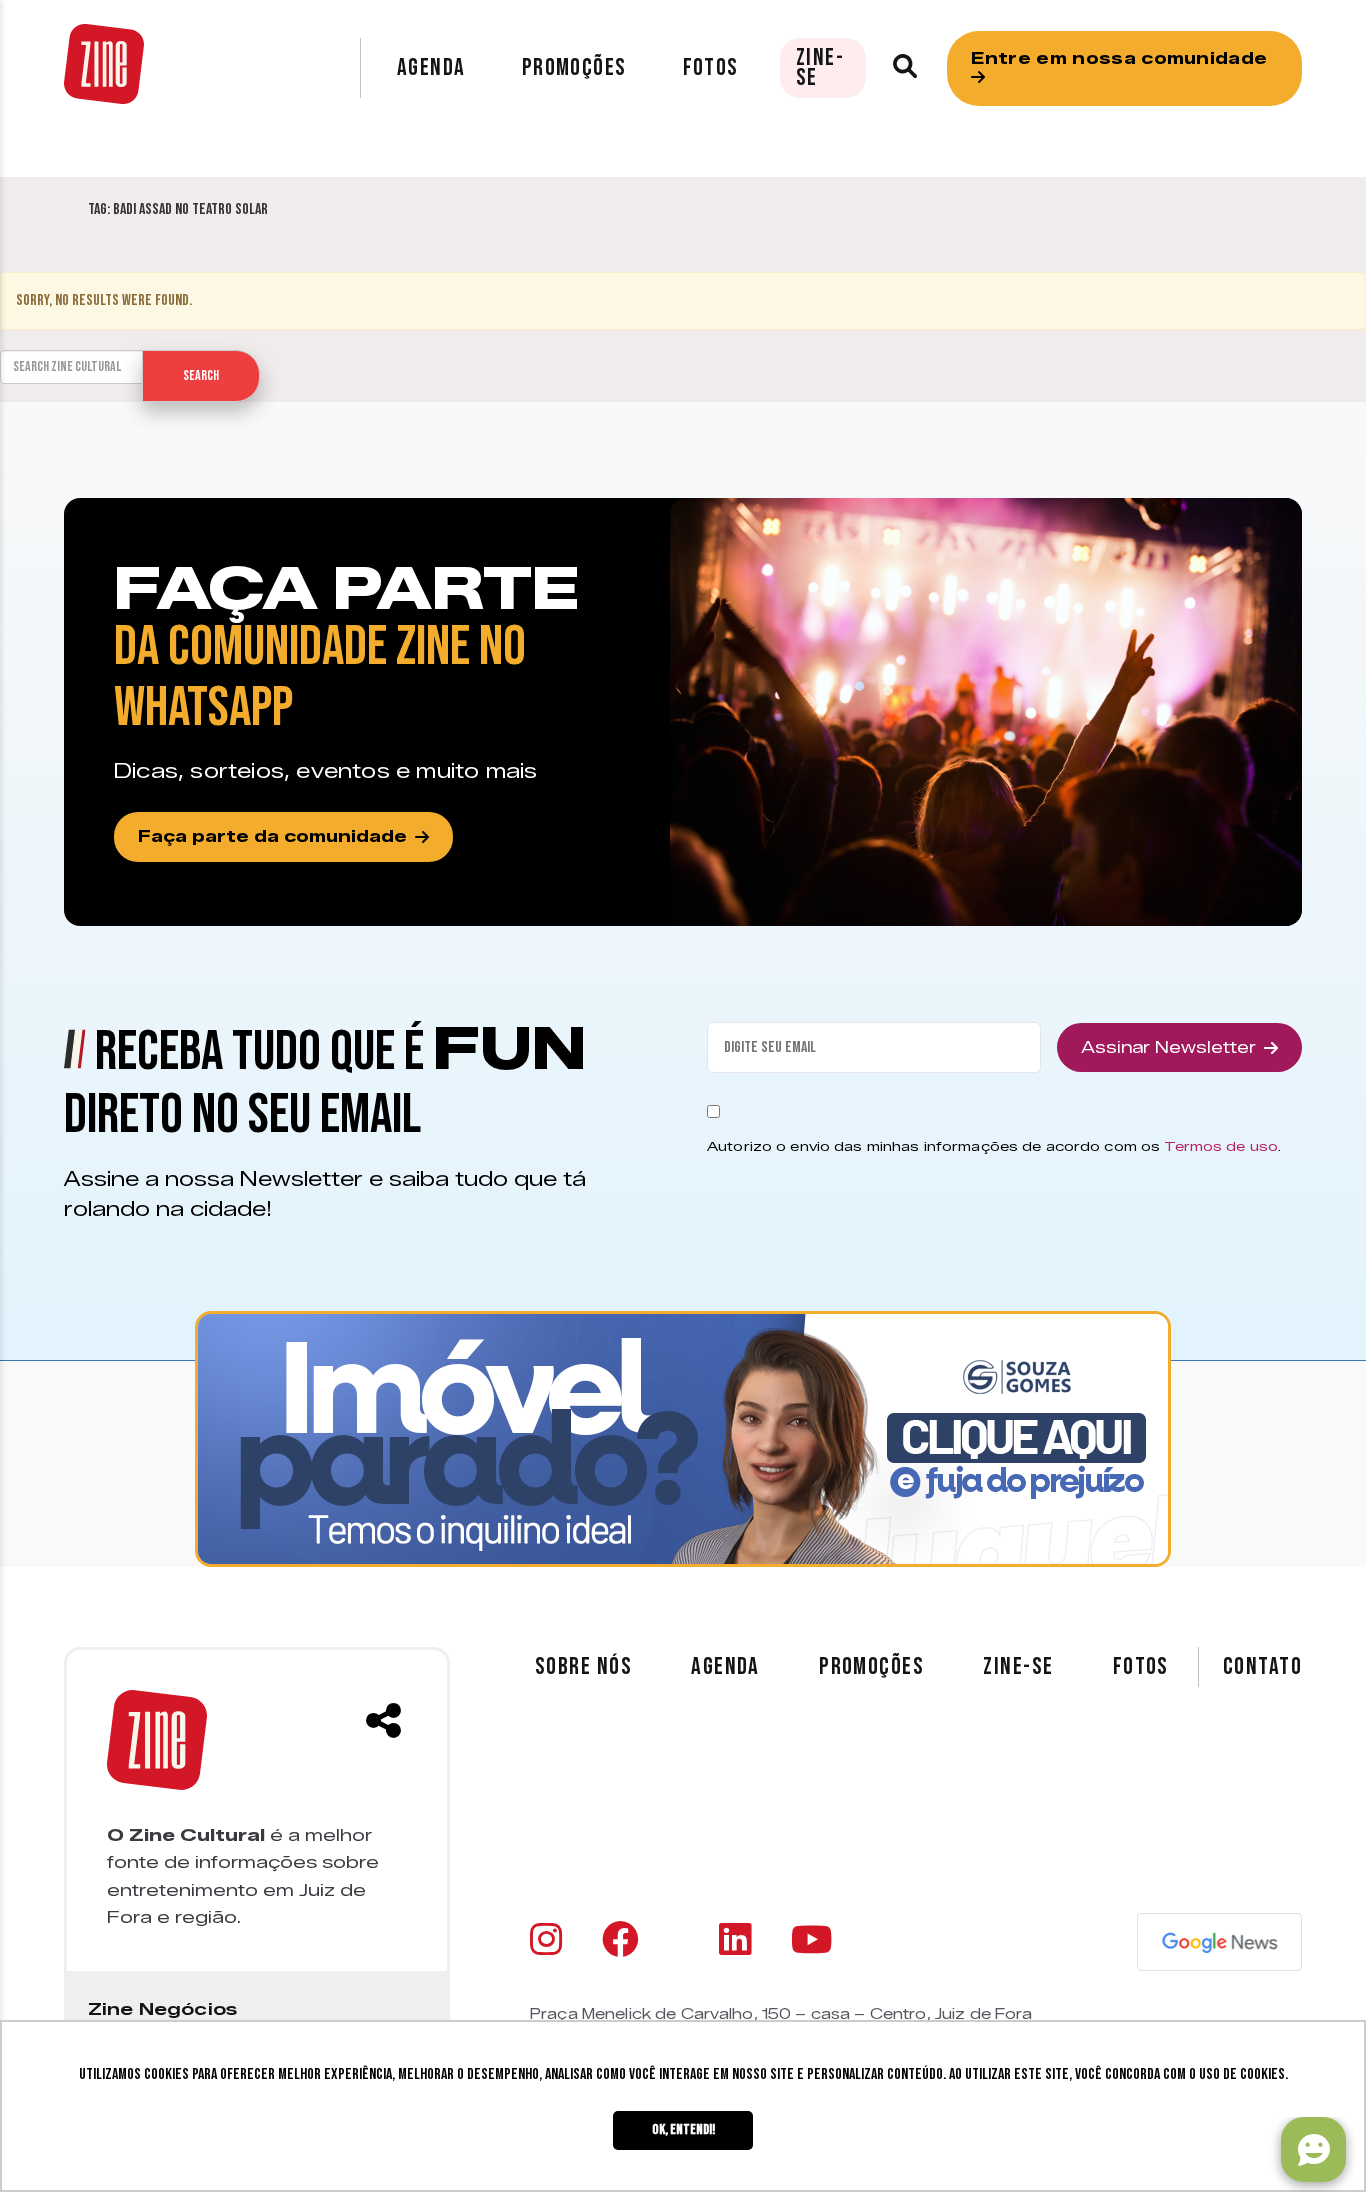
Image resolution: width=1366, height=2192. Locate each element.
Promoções (574, 67)
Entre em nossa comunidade (1119, 58)
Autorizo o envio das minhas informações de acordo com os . (994, 1146)
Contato (1262, 1667)
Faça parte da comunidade (272, 836)
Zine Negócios (162, 2009)
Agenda (431, 67)
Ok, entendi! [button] (683, 2129)
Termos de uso (1221, 1146)
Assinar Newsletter (1168, 1047)
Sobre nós (583, 1666)
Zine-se (820, 67)
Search (201, 375)
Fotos (711, 67)
